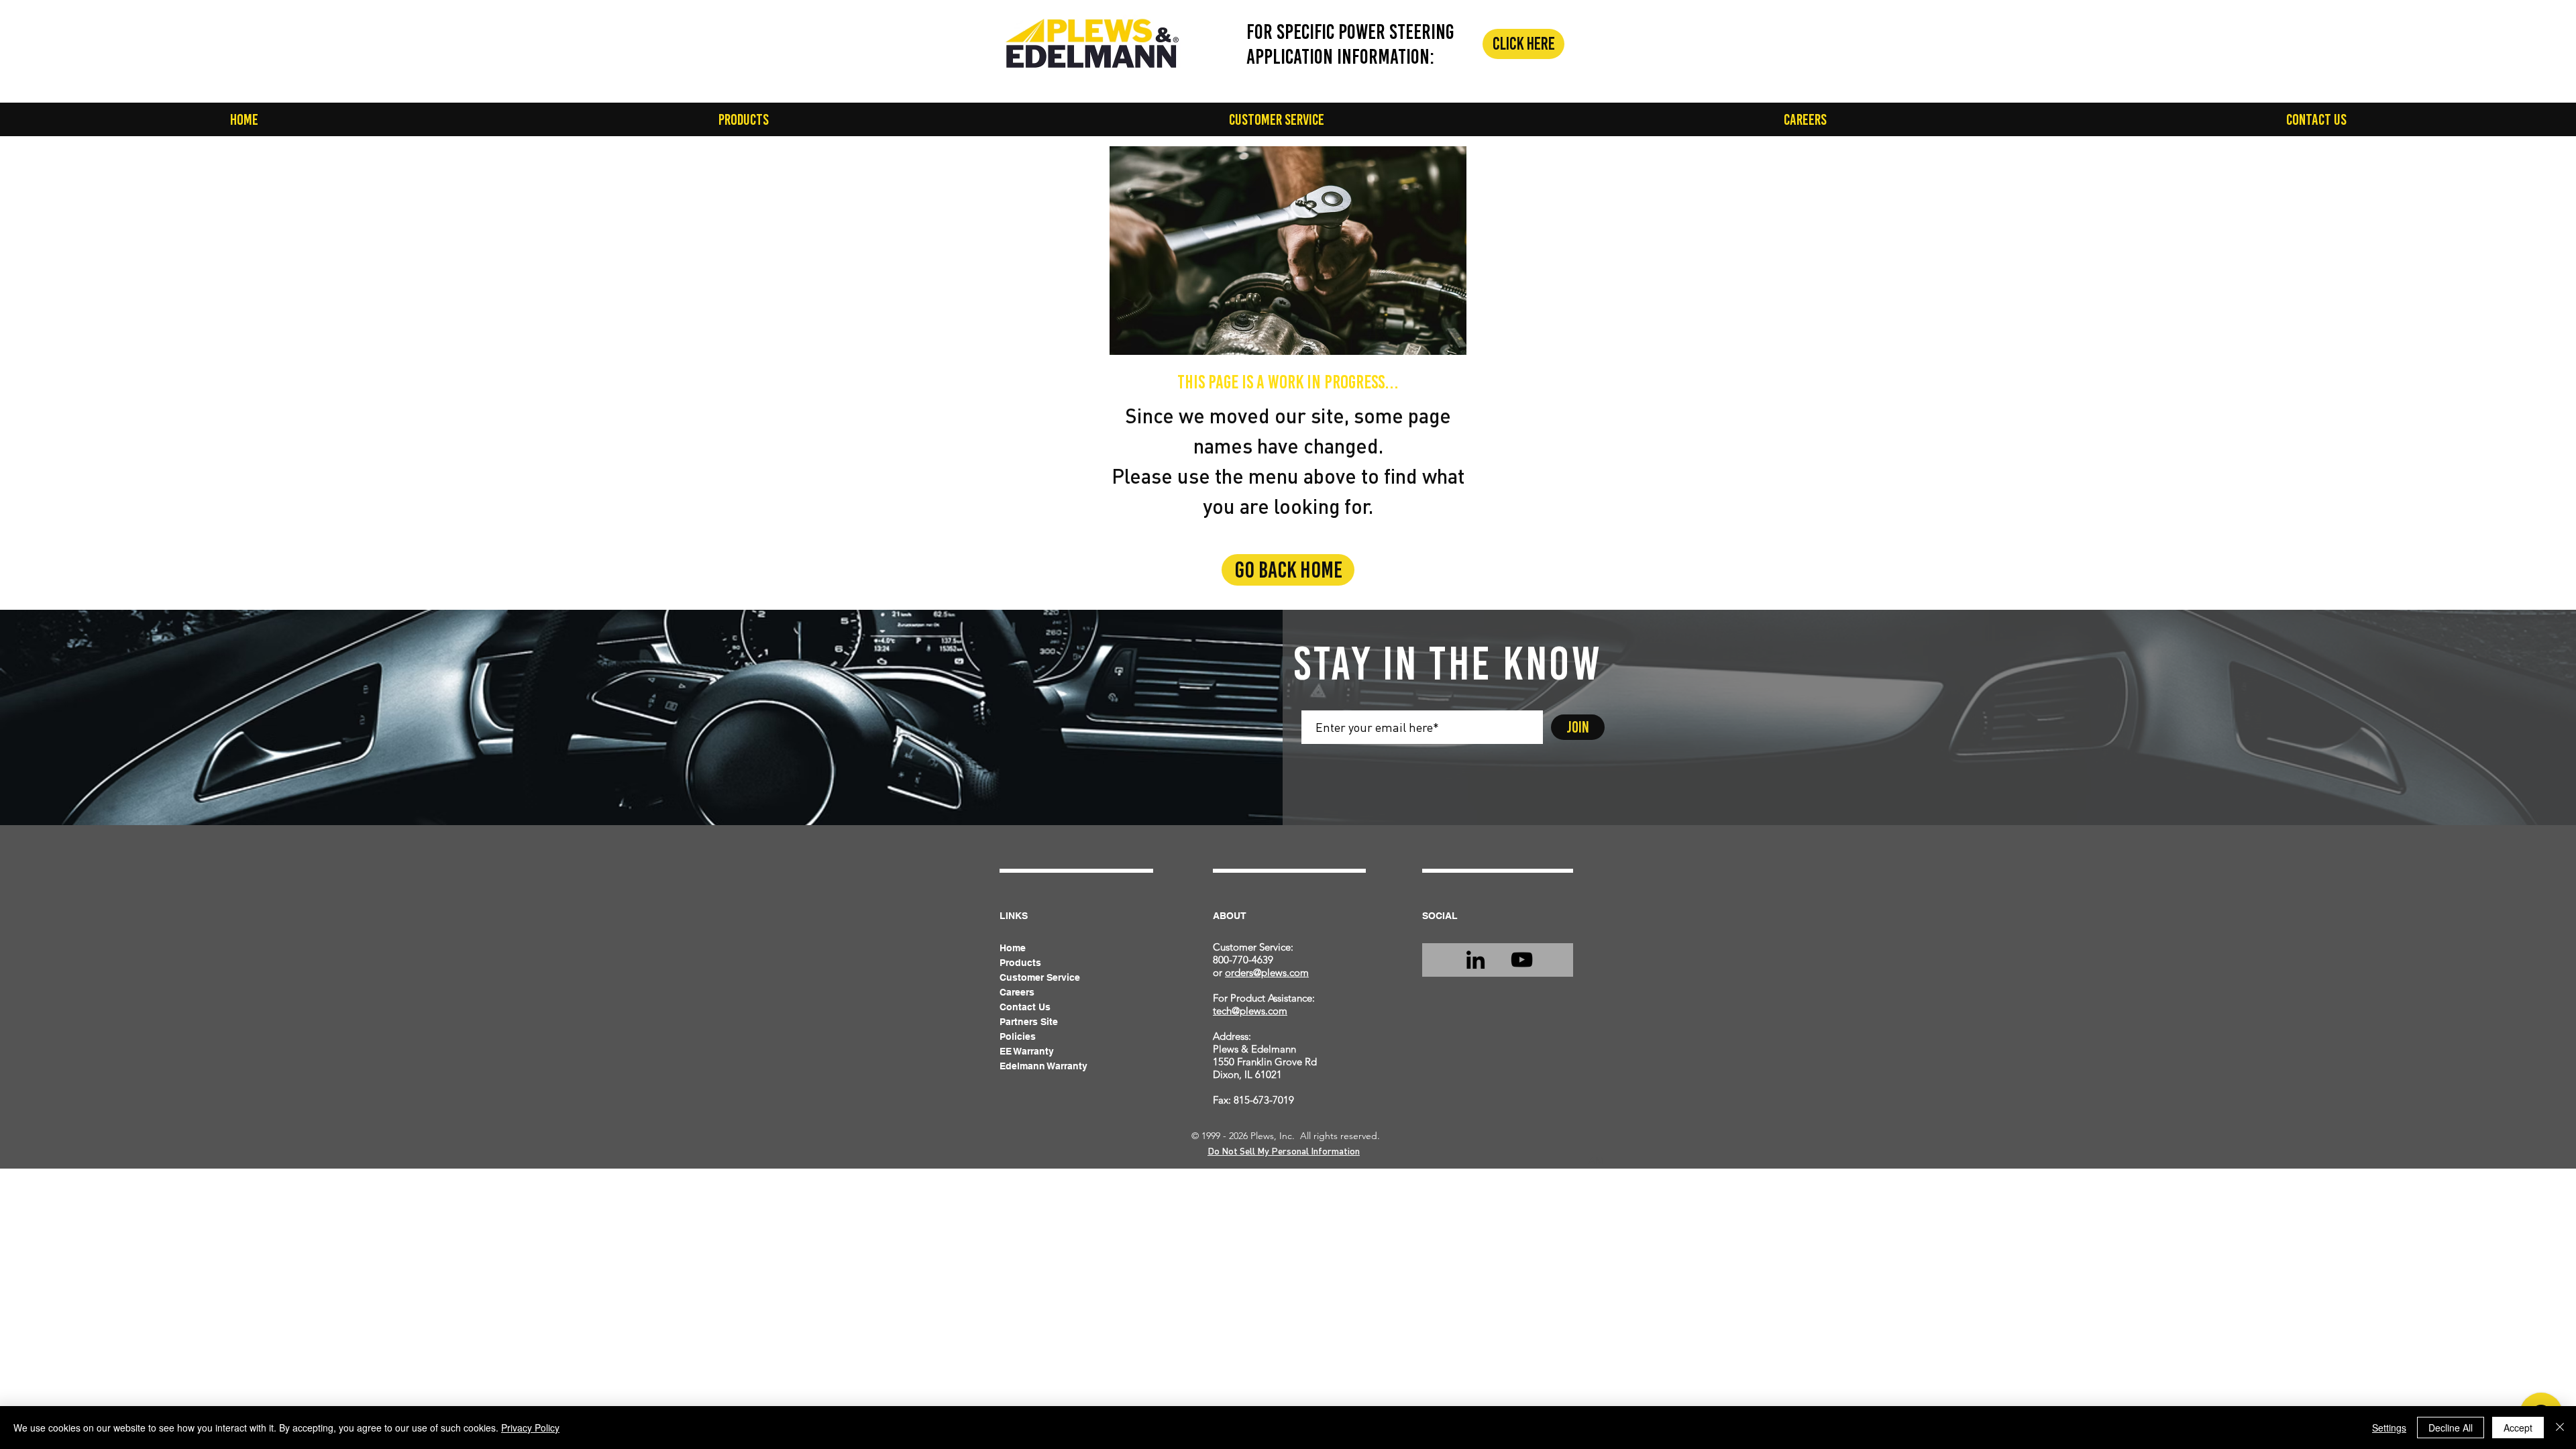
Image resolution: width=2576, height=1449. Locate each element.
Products (1020, 963)
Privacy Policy (530, 1428)
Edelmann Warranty (1043, 1066)
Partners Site (1029, 1022)
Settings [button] (2389, 1428)
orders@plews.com (1267, 972)
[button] (743, 119)
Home (1013, 948)
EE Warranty (1027, 1051)
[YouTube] (1522, 960)
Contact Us (1025, 1007)
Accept (2518, 1428)
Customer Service (1040, 977)
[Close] (2560, 1428)
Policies (1018, 1036)
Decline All (2451, 1428)
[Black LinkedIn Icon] (1475, 960)
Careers (1017, 992)
